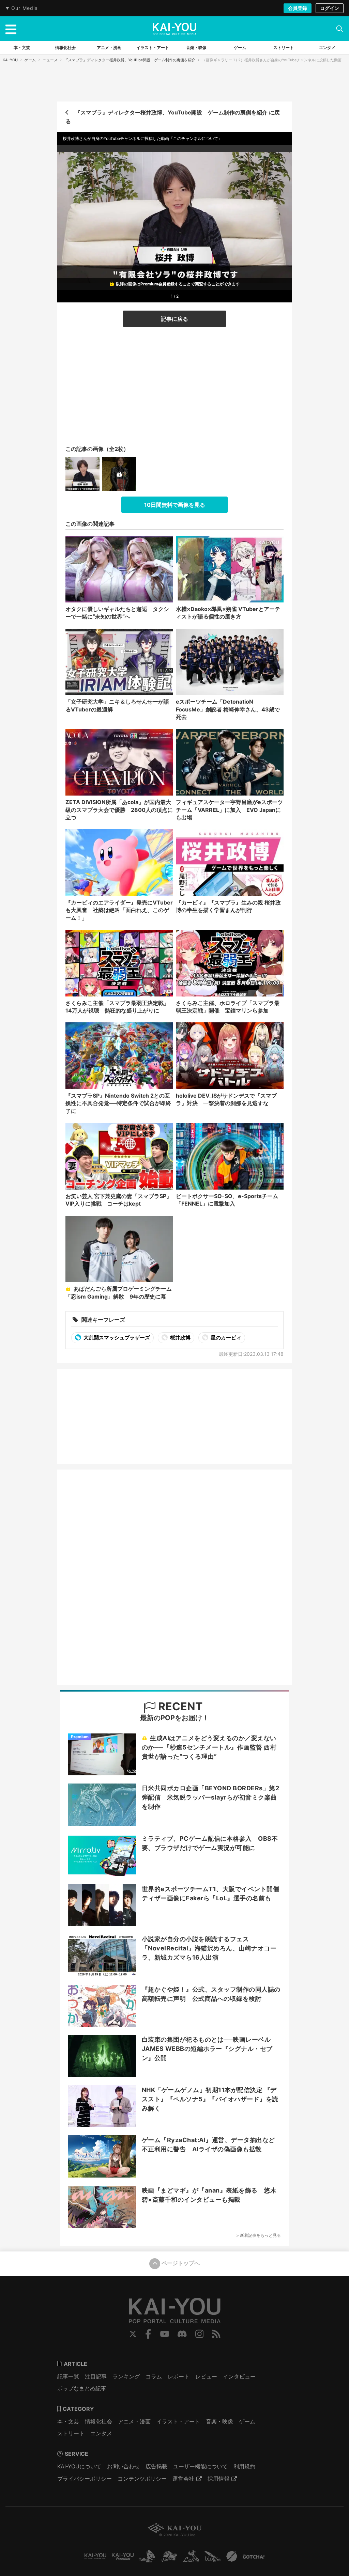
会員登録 (298, 8)
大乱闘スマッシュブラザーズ (116, 1338)
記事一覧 (68, 2376)
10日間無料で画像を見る (175, 505)
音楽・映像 (219, 2421)
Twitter (133, 2334)
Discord (182, 2334)
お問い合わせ (123, 2466)
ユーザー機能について (200, 2466)
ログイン (330, 8)
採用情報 (218, 2479)
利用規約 (244, 2466)
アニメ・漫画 (134, 2421)
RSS (216, 2334)
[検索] (339, 29)
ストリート (71, 2433)
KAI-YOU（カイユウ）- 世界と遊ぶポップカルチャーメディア (174, 29)
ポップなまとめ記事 (82, 2388)
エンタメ (101, 2433)
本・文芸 (68, 2421)
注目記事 (96, 2376)
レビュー (206, 2376)
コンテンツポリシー (142, 2479)
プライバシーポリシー (85, 2479)
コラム (154, 2376)
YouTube (165, 2334)
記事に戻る (174, 319)
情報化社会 (98, 2421)
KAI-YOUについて (79, 2466)
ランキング (126, 2376)
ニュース (50, 60)
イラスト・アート (178, 2421)
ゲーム (30, 60)
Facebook (148, 2334)
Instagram (200, 2334)
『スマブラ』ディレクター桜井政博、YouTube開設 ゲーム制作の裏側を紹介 (130, 60)
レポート (179, 2376)
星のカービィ (225, 1338)
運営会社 (183, 2479)
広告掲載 (156, 2466)
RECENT (179, 1706)
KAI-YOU (10, 60)
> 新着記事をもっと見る (259, 2235)
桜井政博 (180, 1338)
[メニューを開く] (11, 29)
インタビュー (239, 2376)
